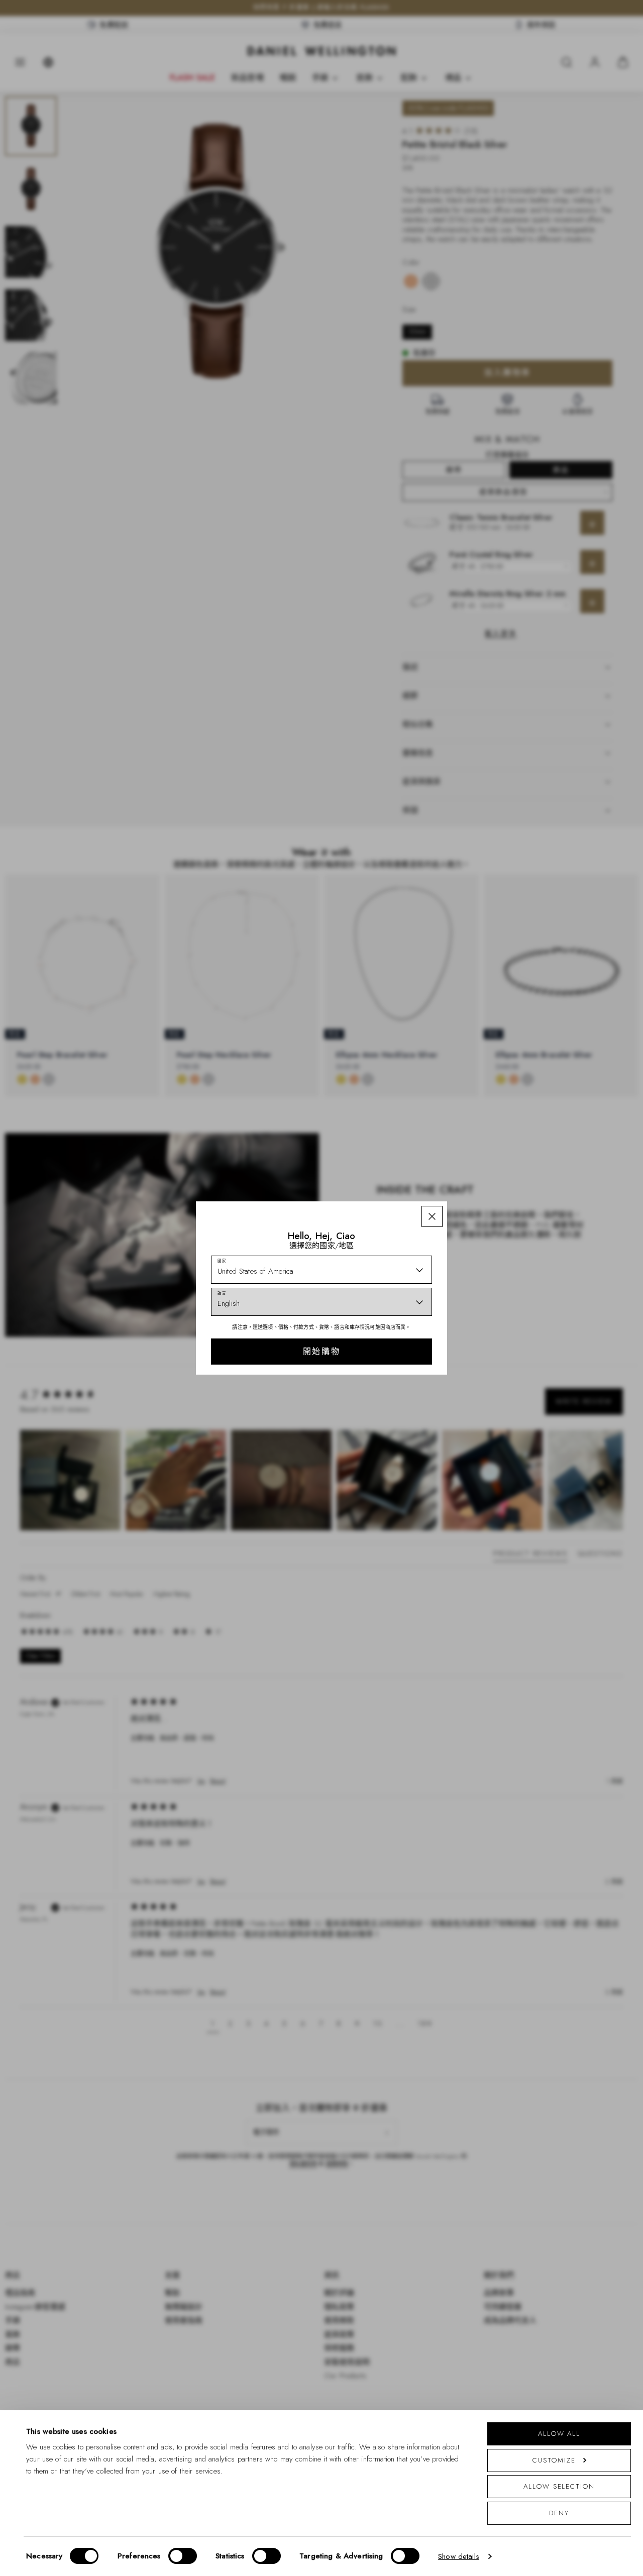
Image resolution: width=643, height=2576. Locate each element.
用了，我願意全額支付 (393, 1395)
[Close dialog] (496, 1191)
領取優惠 (393, 1363)
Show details (459, 2556)
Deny (559, 2513)
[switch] (183, 2556)
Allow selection (559, 2486)
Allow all (559, 2434)
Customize (554, 2460)
